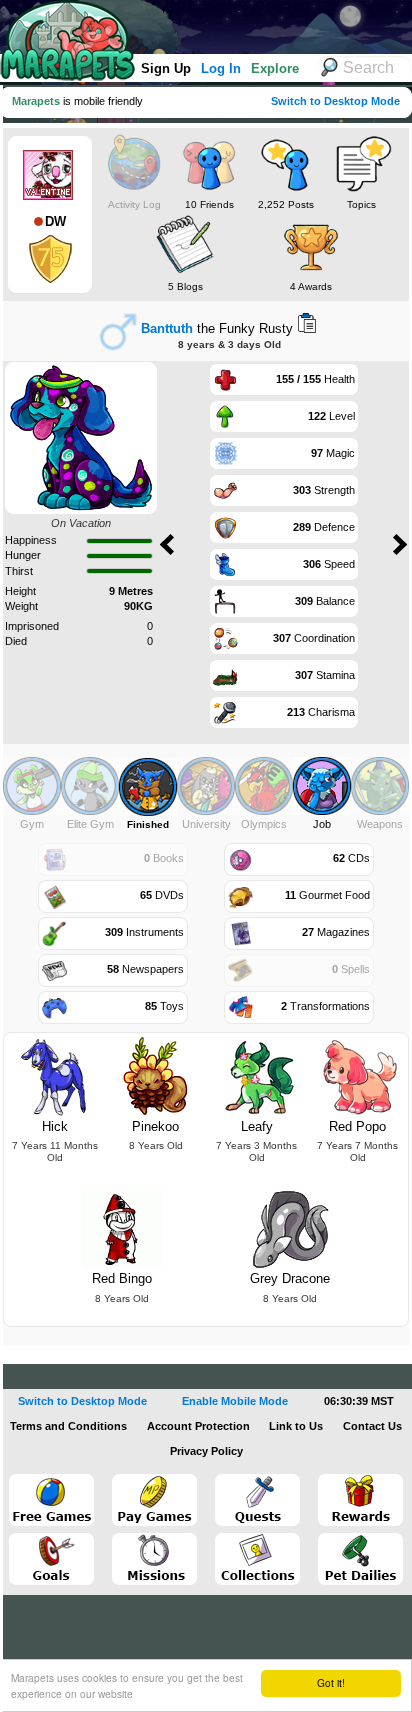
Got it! (331, 1682)
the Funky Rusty (217, 328)
